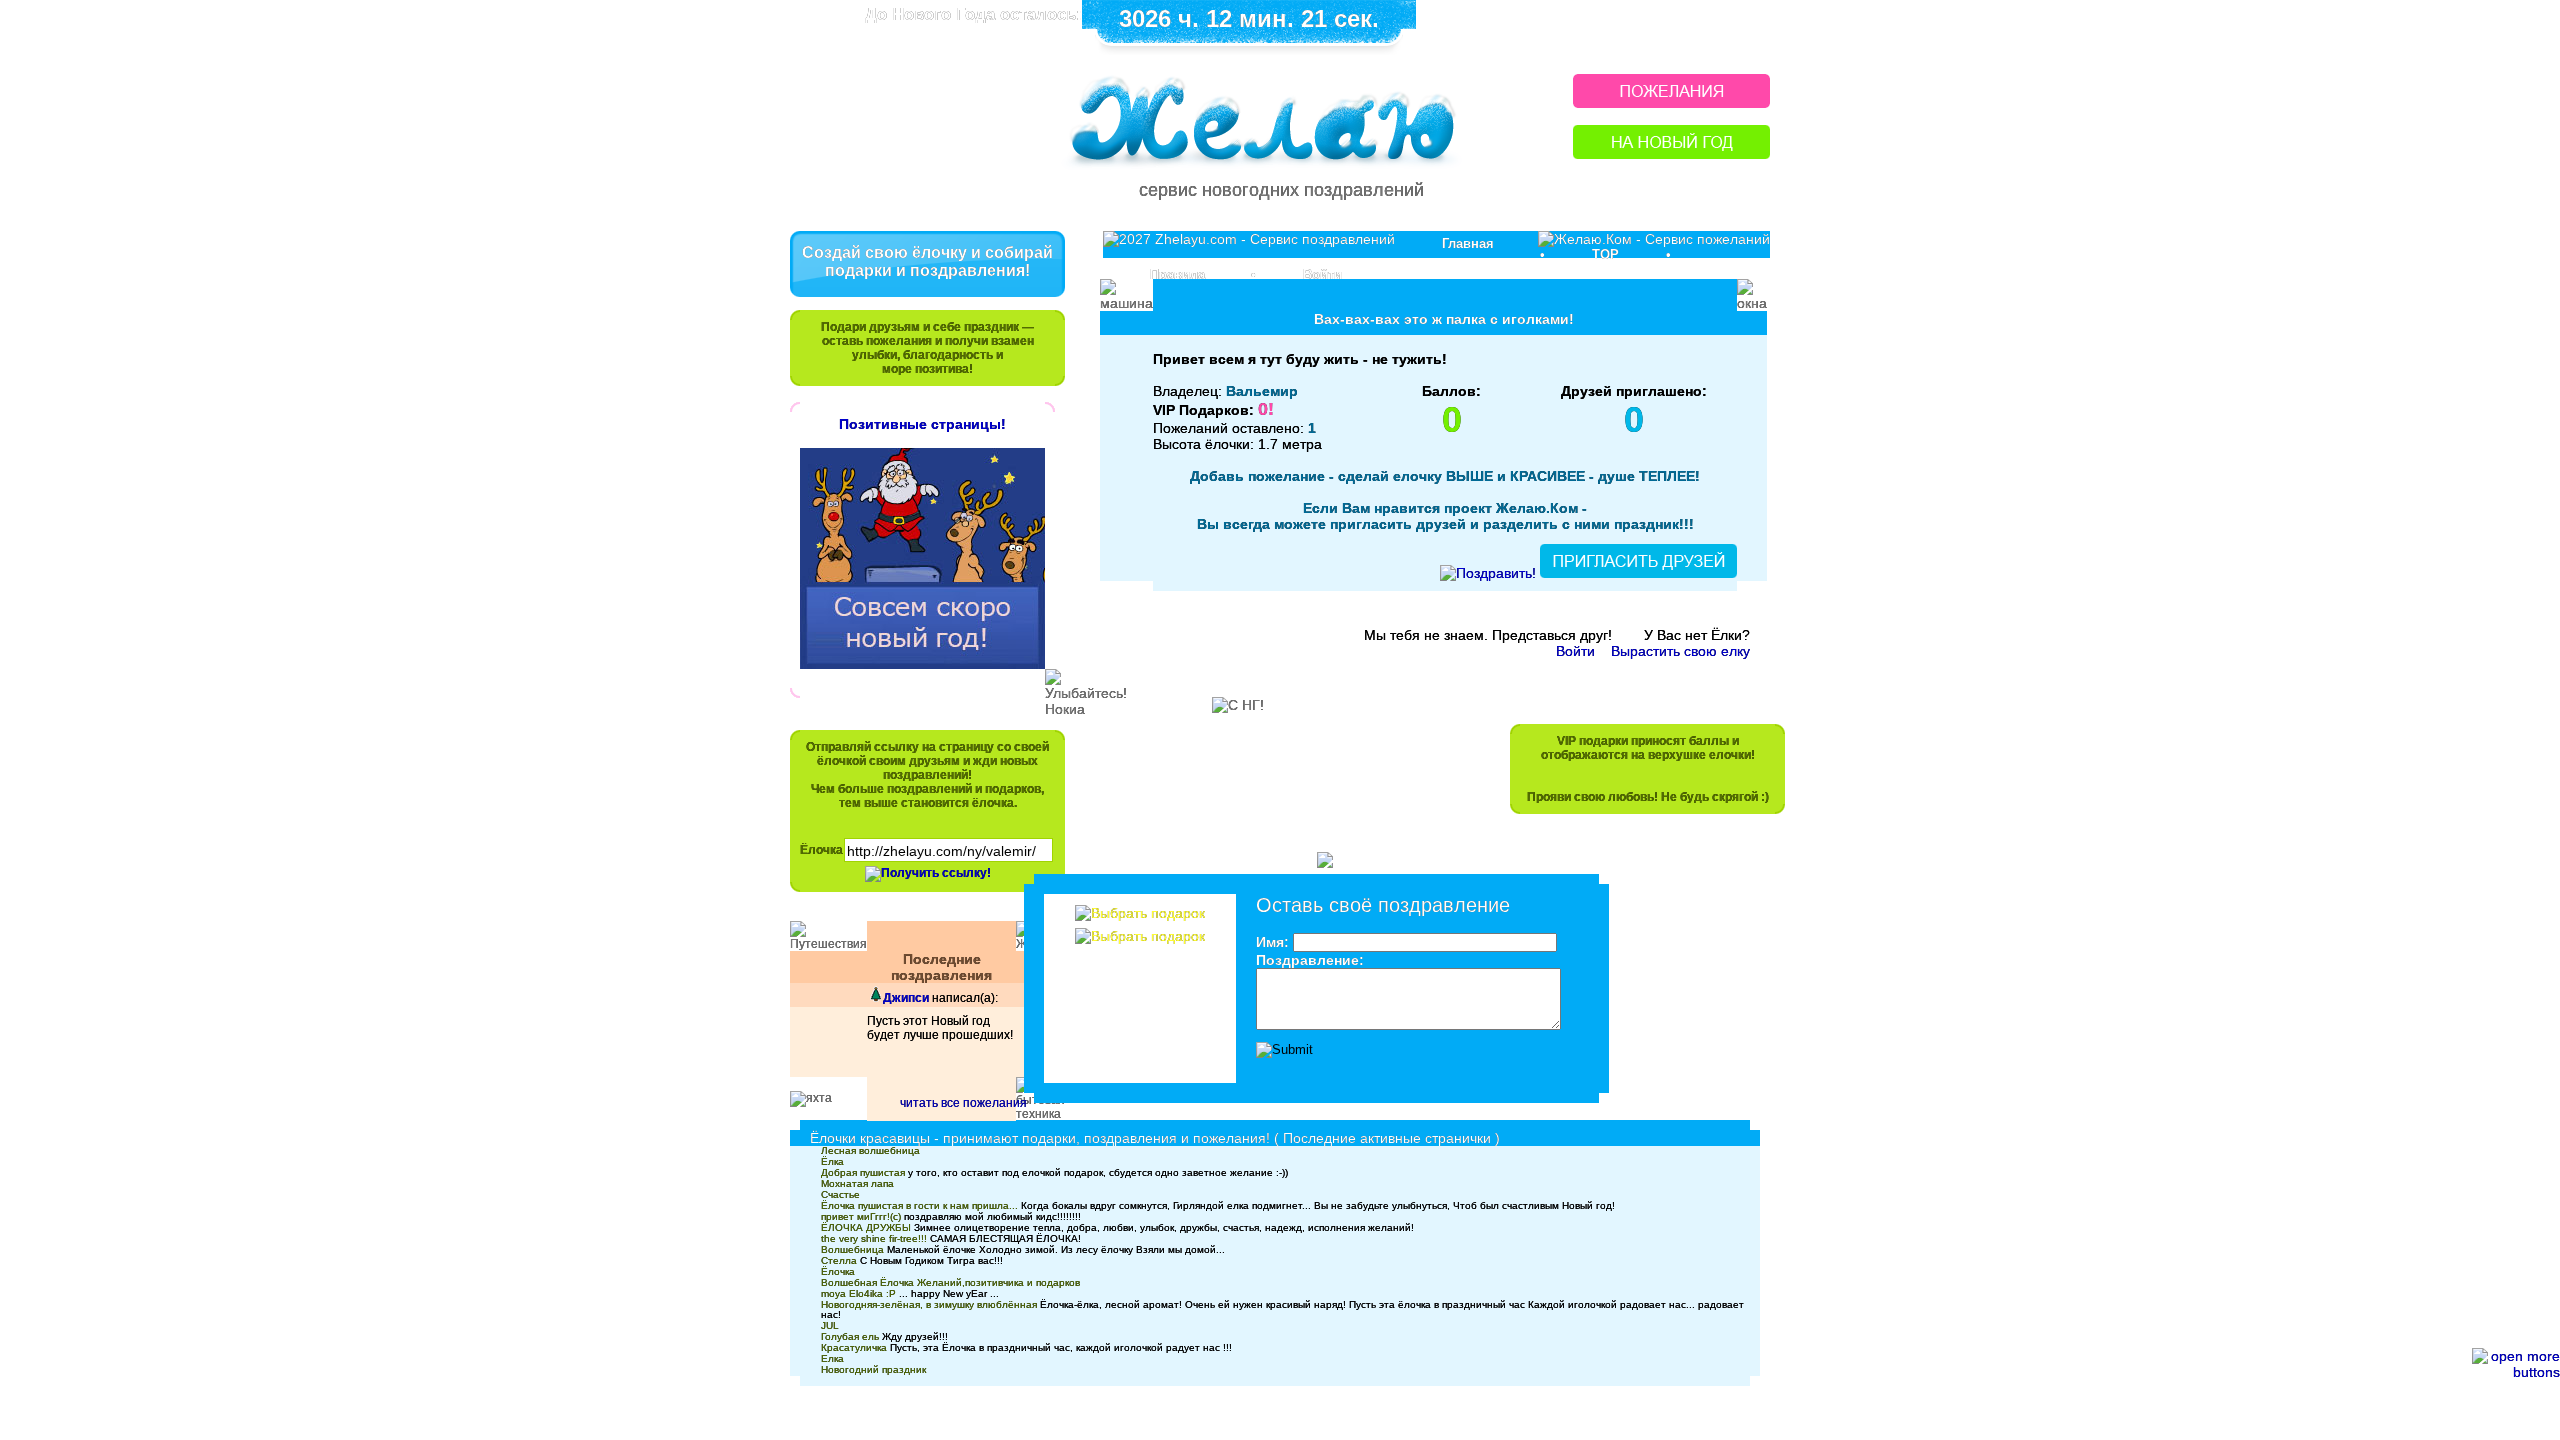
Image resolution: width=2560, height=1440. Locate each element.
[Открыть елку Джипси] (875, 998)
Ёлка (832, 1161)
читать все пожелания (963, 1103)
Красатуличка (854, 1347)
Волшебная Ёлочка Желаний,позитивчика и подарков (950, 1282)
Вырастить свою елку (1680, 651)
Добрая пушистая (863, 1172)
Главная (1468, 243)
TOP (1605, 254)
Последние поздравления (941, 967)
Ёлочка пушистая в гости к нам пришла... (919, 1205)
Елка (832, 1358)
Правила (1177, 274)
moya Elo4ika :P (858, 1293)
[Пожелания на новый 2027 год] (1671, 102)
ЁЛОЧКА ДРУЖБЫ (866, 1227)
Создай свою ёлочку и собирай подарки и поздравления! (927, 261)
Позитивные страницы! (922, 424)
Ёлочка (821, 850)
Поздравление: (1310, 960)
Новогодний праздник (873, 1369)
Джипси (906, 998)
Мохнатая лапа (857, 1183)
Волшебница (852, 1249)
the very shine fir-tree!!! (874, 1238)
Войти (1322, 274)
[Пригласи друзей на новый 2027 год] (1638, 573)
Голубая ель (850, 1336)
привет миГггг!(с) (861, 1216)
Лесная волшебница (870, 1150)
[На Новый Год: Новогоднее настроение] (1671, 153)
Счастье (840, 1194)
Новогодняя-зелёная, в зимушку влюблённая (929, 1304)
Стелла (839, 1260)
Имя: (1272, 942)
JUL (830, 1325)
